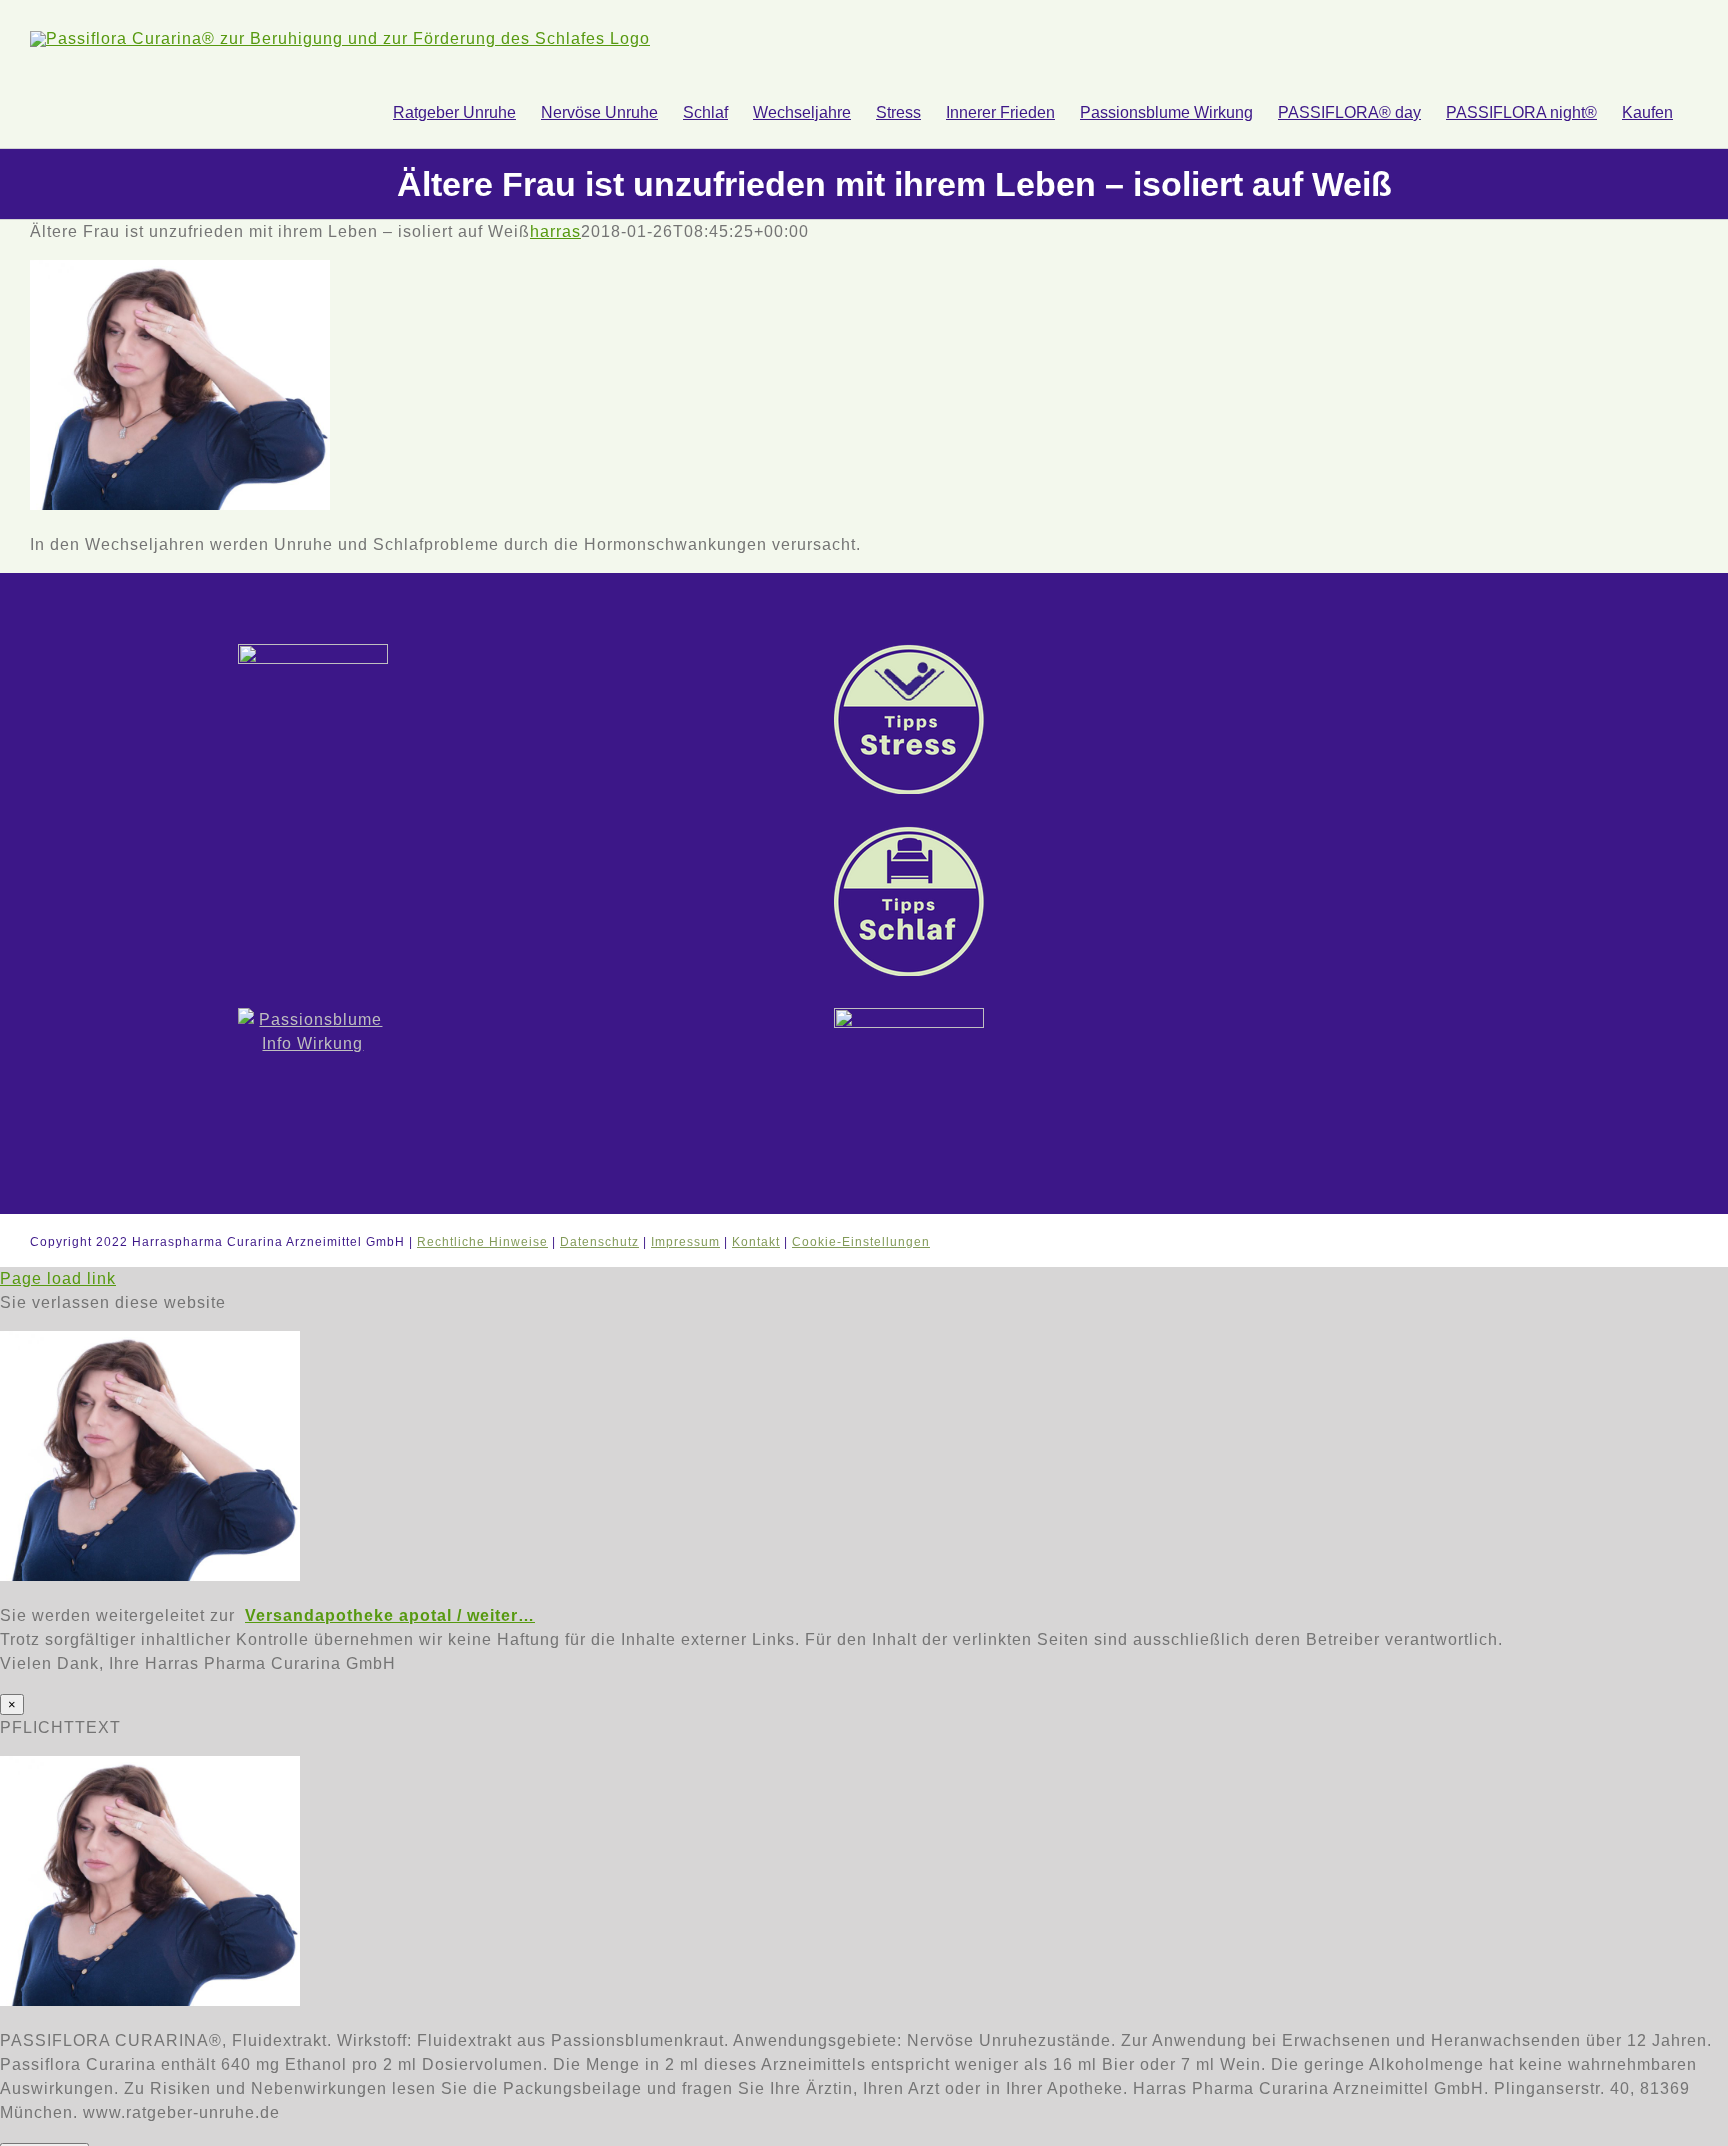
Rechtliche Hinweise (482, 1242)
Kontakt (756, 1242)
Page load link (58, 1278)
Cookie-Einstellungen (861, 1242)
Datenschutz (599, 1242)
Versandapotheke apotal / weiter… (390, 1615)
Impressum (685, 1242)
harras (555, 231)
